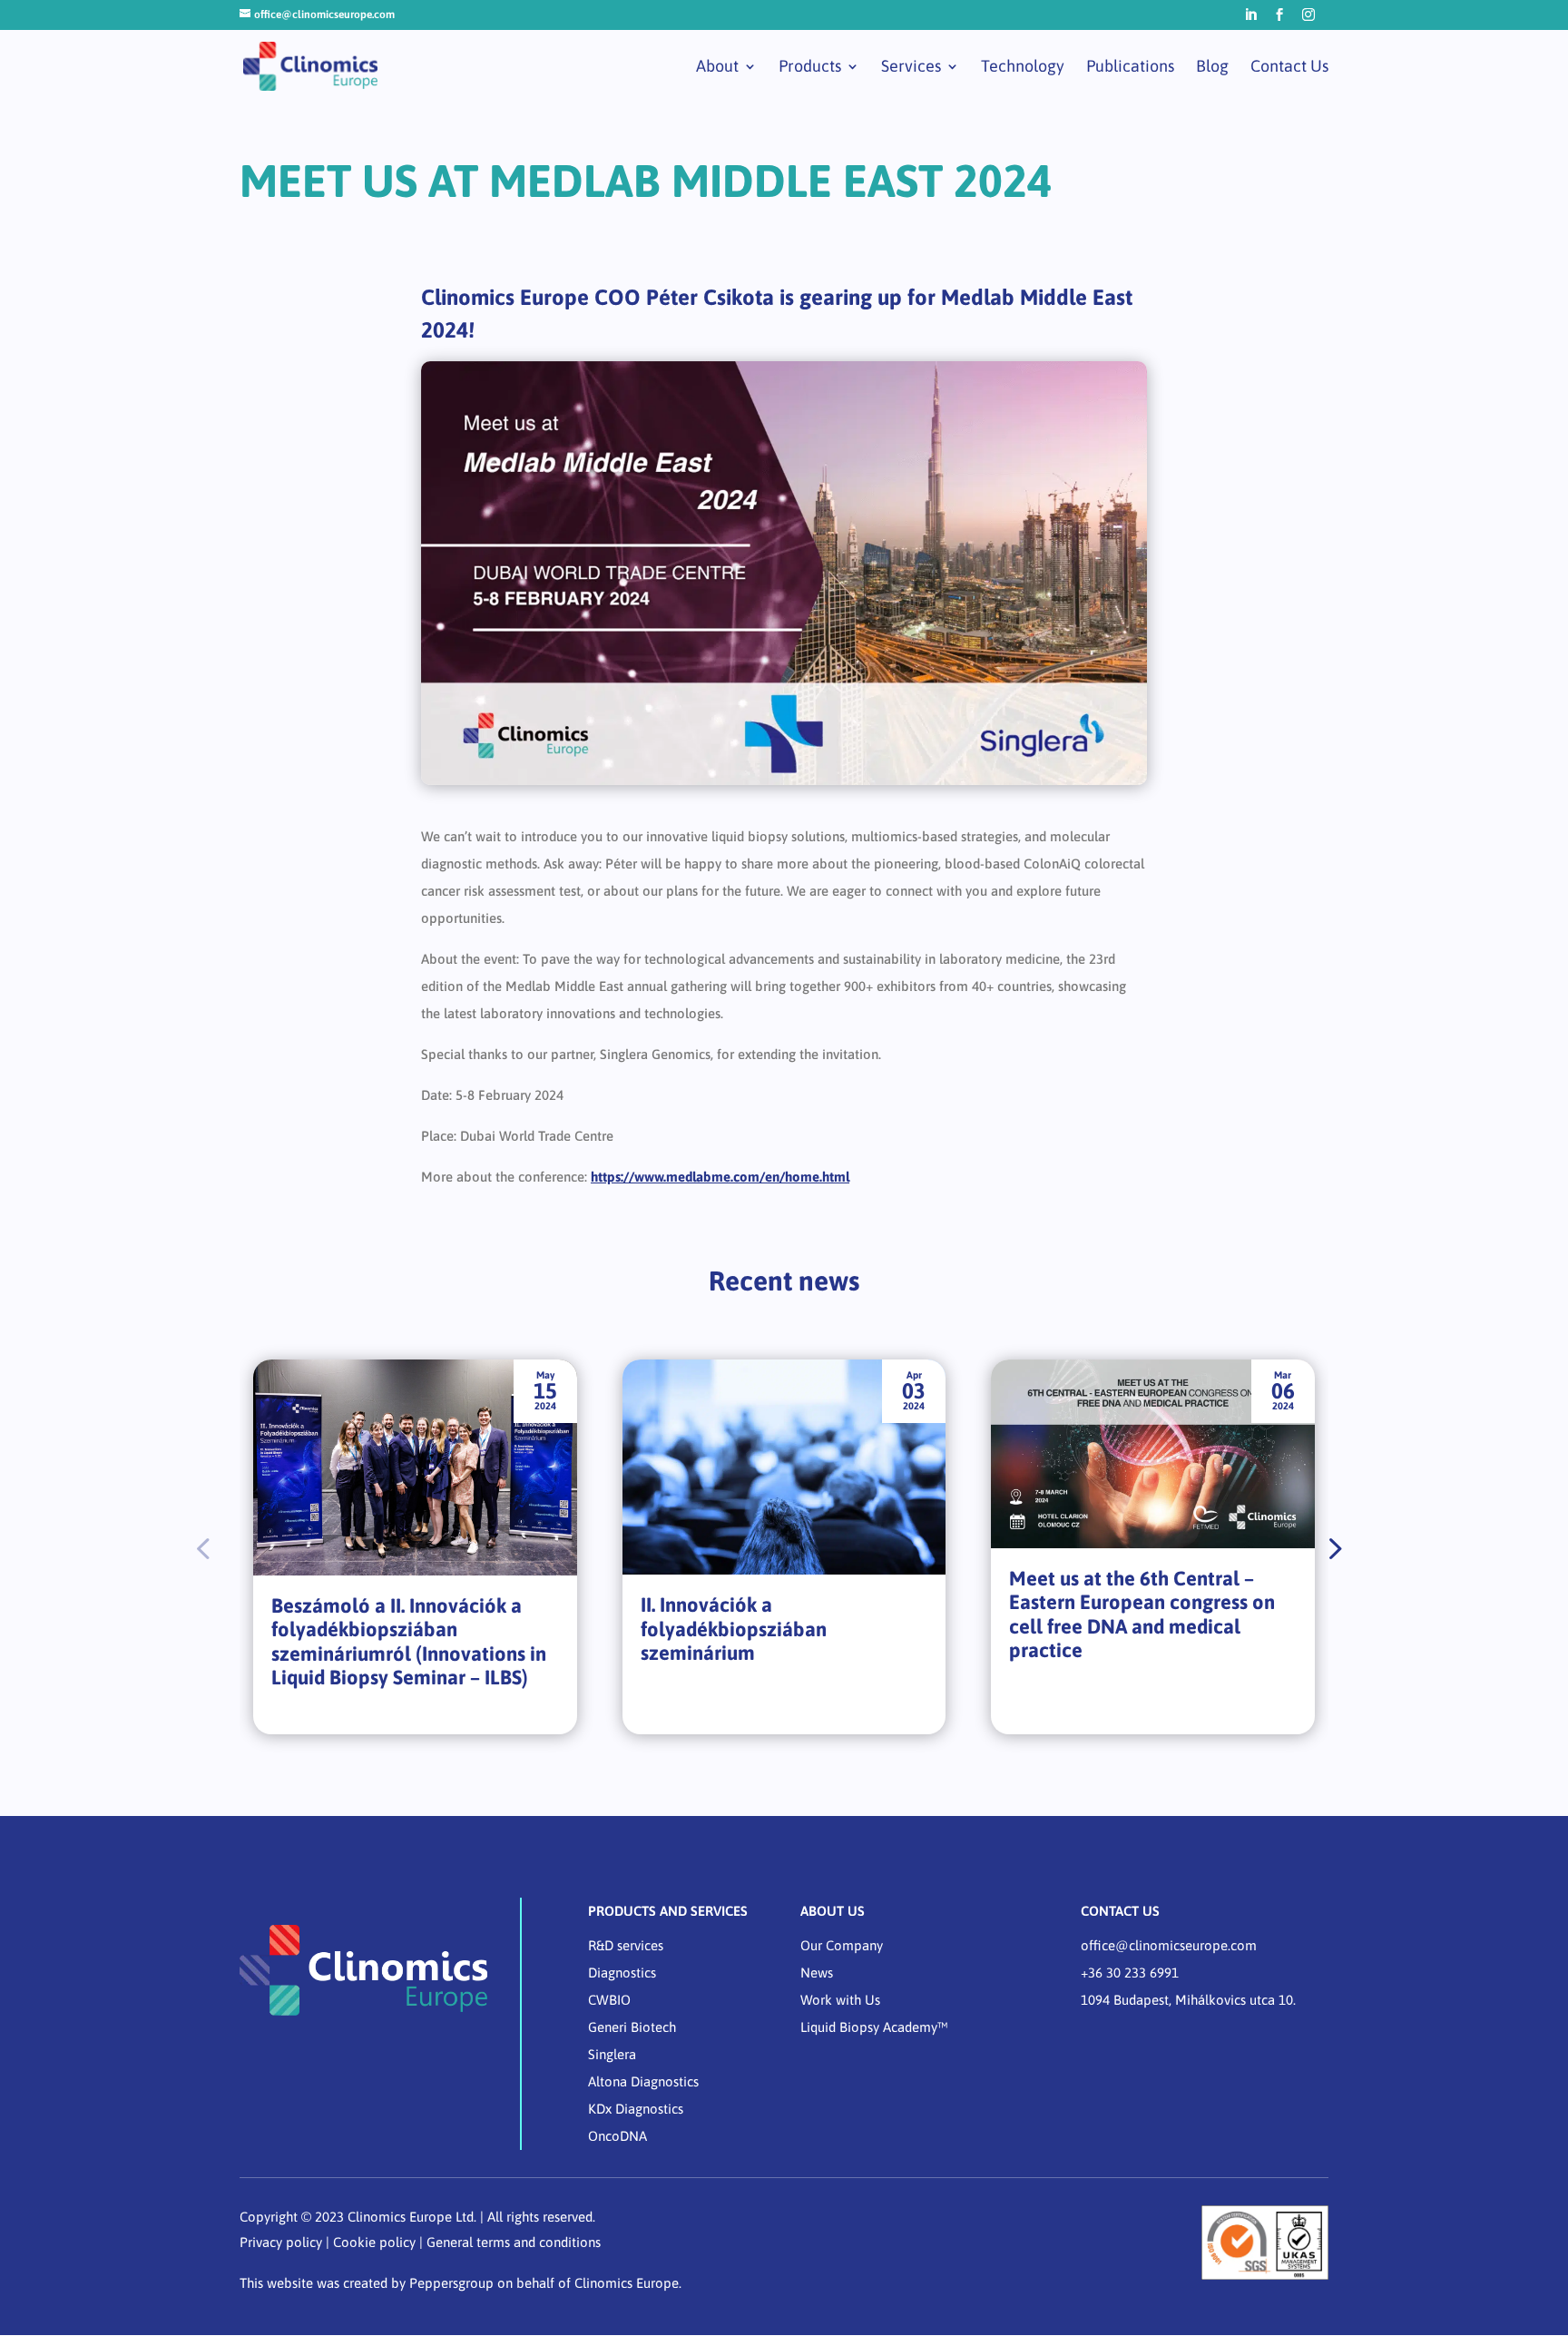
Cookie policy (374, 2242)
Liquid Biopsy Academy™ (874, 2027)
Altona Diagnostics (643, 2081)
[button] (1333, 1547)
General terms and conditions (514, 2242)
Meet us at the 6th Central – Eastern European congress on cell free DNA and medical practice (1142, 1614)
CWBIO (609, 2000)
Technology (1023, 68)
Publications (1130, 68)
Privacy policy (281, 2242)
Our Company (842, 1945)
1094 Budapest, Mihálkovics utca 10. (1188, 2000)
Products (810, 68)
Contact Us (1289, 68)
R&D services (626, 1945)
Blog (1212, 68)
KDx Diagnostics (636, 2109)
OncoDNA (617, 2136)
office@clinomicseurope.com (1169, 1945)
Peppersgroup (451, 2283)
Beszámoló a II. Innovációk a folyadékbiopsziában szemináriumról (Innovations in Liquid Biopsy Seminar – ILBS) (409, 1641)
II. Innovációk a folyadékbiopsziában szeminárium (734, 1629)
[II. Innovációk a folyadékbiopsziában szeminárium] (784, 1467)
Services (911, 68)
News (817, 1973)
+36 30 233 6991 (1130, 1973)
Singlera (612, 2054)
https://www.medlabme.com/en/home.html (720, 1177)
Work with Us (840, 2000)
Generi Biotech (632, 2027)
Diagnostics (622, 1973)
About (717, 68)
